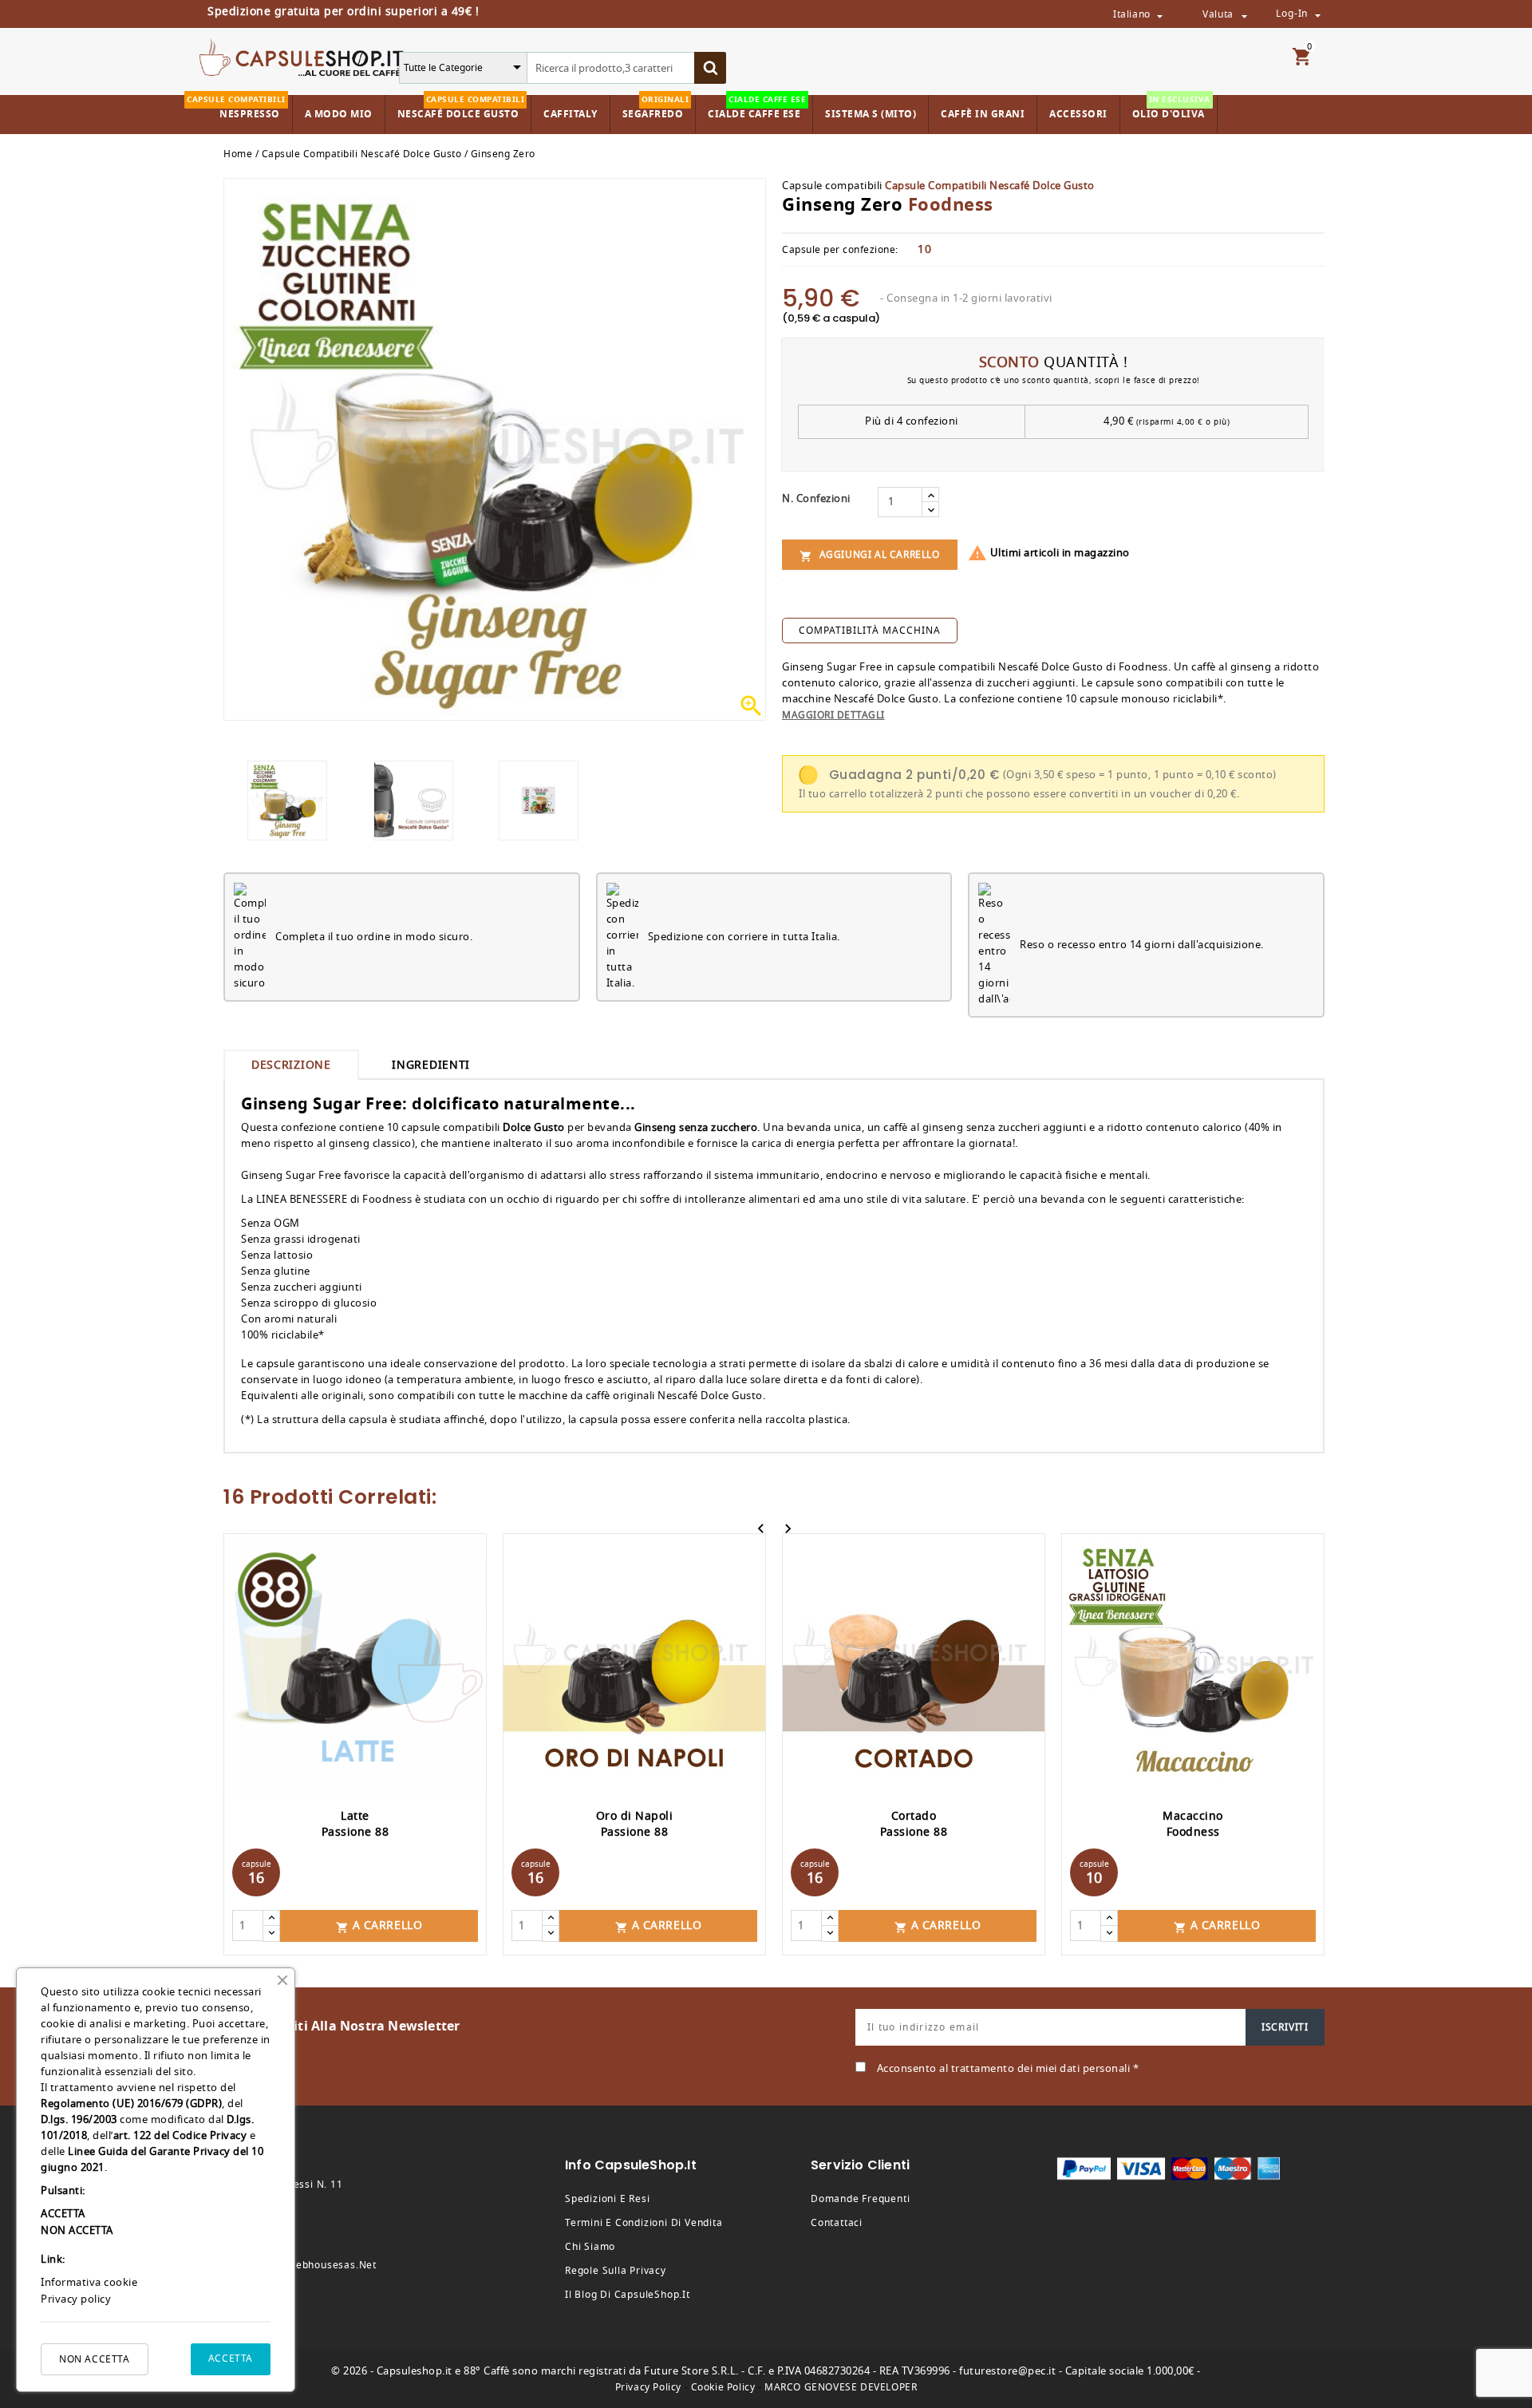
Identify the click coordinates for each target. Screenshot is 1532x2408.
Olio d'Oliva (1171, 108)
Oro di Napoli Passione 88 (635, 1824)
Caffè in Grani (983, 114)
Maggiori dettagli (833, 715)
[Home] (302, 56)
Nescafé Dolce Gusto (461, 108)
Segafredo (656, 108)
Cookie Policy (723, 2387)
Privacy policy (76, 2299)
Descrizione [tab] (291, 1065)
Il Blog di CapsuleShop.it (628, 2295)
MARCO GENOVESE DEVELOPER (841, 2387)
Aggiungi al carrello (870, 555)
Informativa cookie (89, 2282)
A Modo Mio (339, 114)
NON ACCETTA (95, 2359)
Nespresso (247, 108)
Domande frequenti (860, 2199)
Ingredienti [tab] (431, 1065)
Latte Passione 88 (355, 1824)
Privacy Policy (648, 2387)
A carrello (379, 1926)
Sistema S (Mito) (871, 114)
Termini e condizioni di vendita (644, 2223)
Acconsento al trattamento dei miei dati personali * (1008, 2068)
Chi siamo (590, 2247)
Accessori (1078, 114)
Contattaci (837, 2223)
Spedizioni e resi (607, 2199)
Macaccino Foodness (1193, 1824)
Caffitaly (571, 114)
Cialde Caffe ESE (757, 108)
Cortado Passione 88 (914, 1824)
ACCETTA (231, 2359)
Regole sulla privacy (616, 2271)
